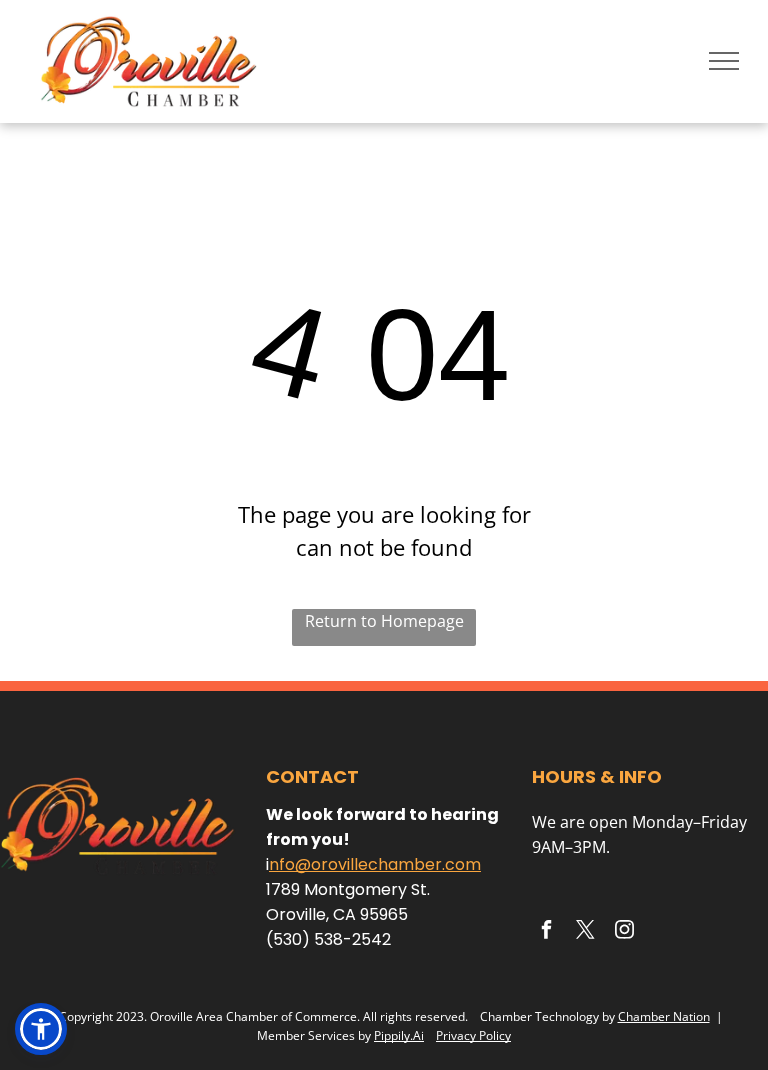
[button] (41, 1029)
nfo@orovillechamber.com (375, 864)
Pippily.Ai (399, 1035)
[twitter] (585, 932)
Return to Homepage (384, 621)
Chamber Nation (664, 1016)
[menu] (724, 61)
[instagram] (624, 932)
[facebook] (546, 932)
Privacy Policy (473, 1035)
